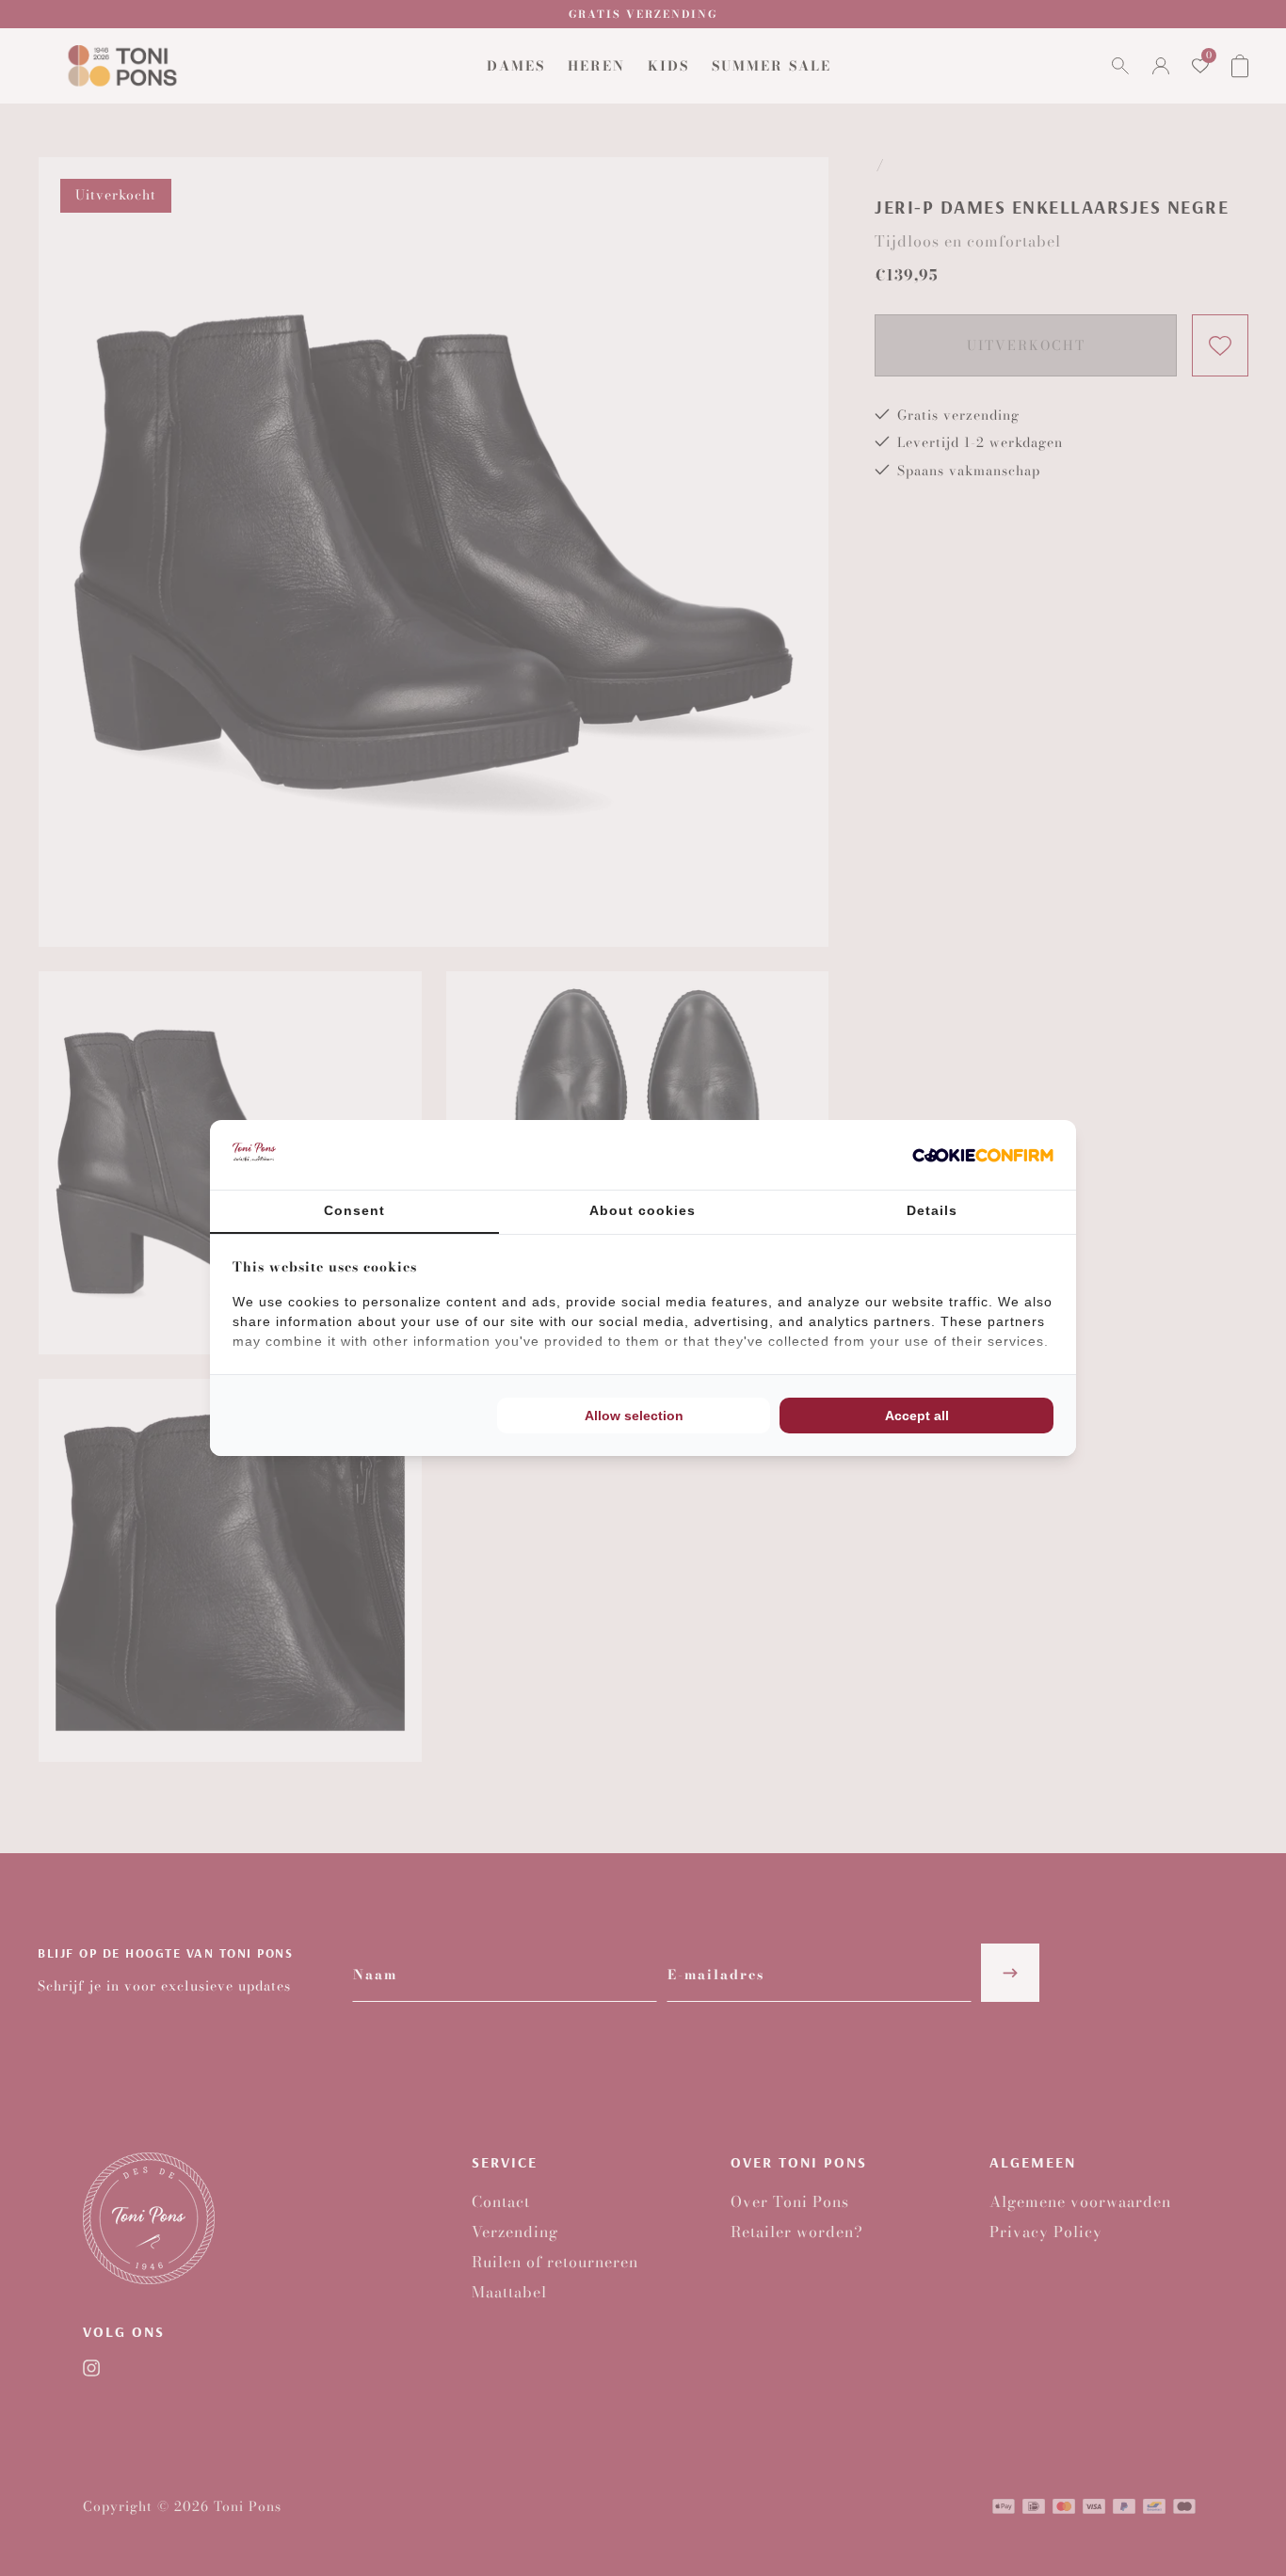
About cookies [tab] (643, 1210)
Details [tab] (932, 1210)
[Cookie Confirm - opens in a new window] (983, 1155)
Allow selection (634, 1416)
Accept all (917, 1416)
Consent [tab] (354, 1210)
